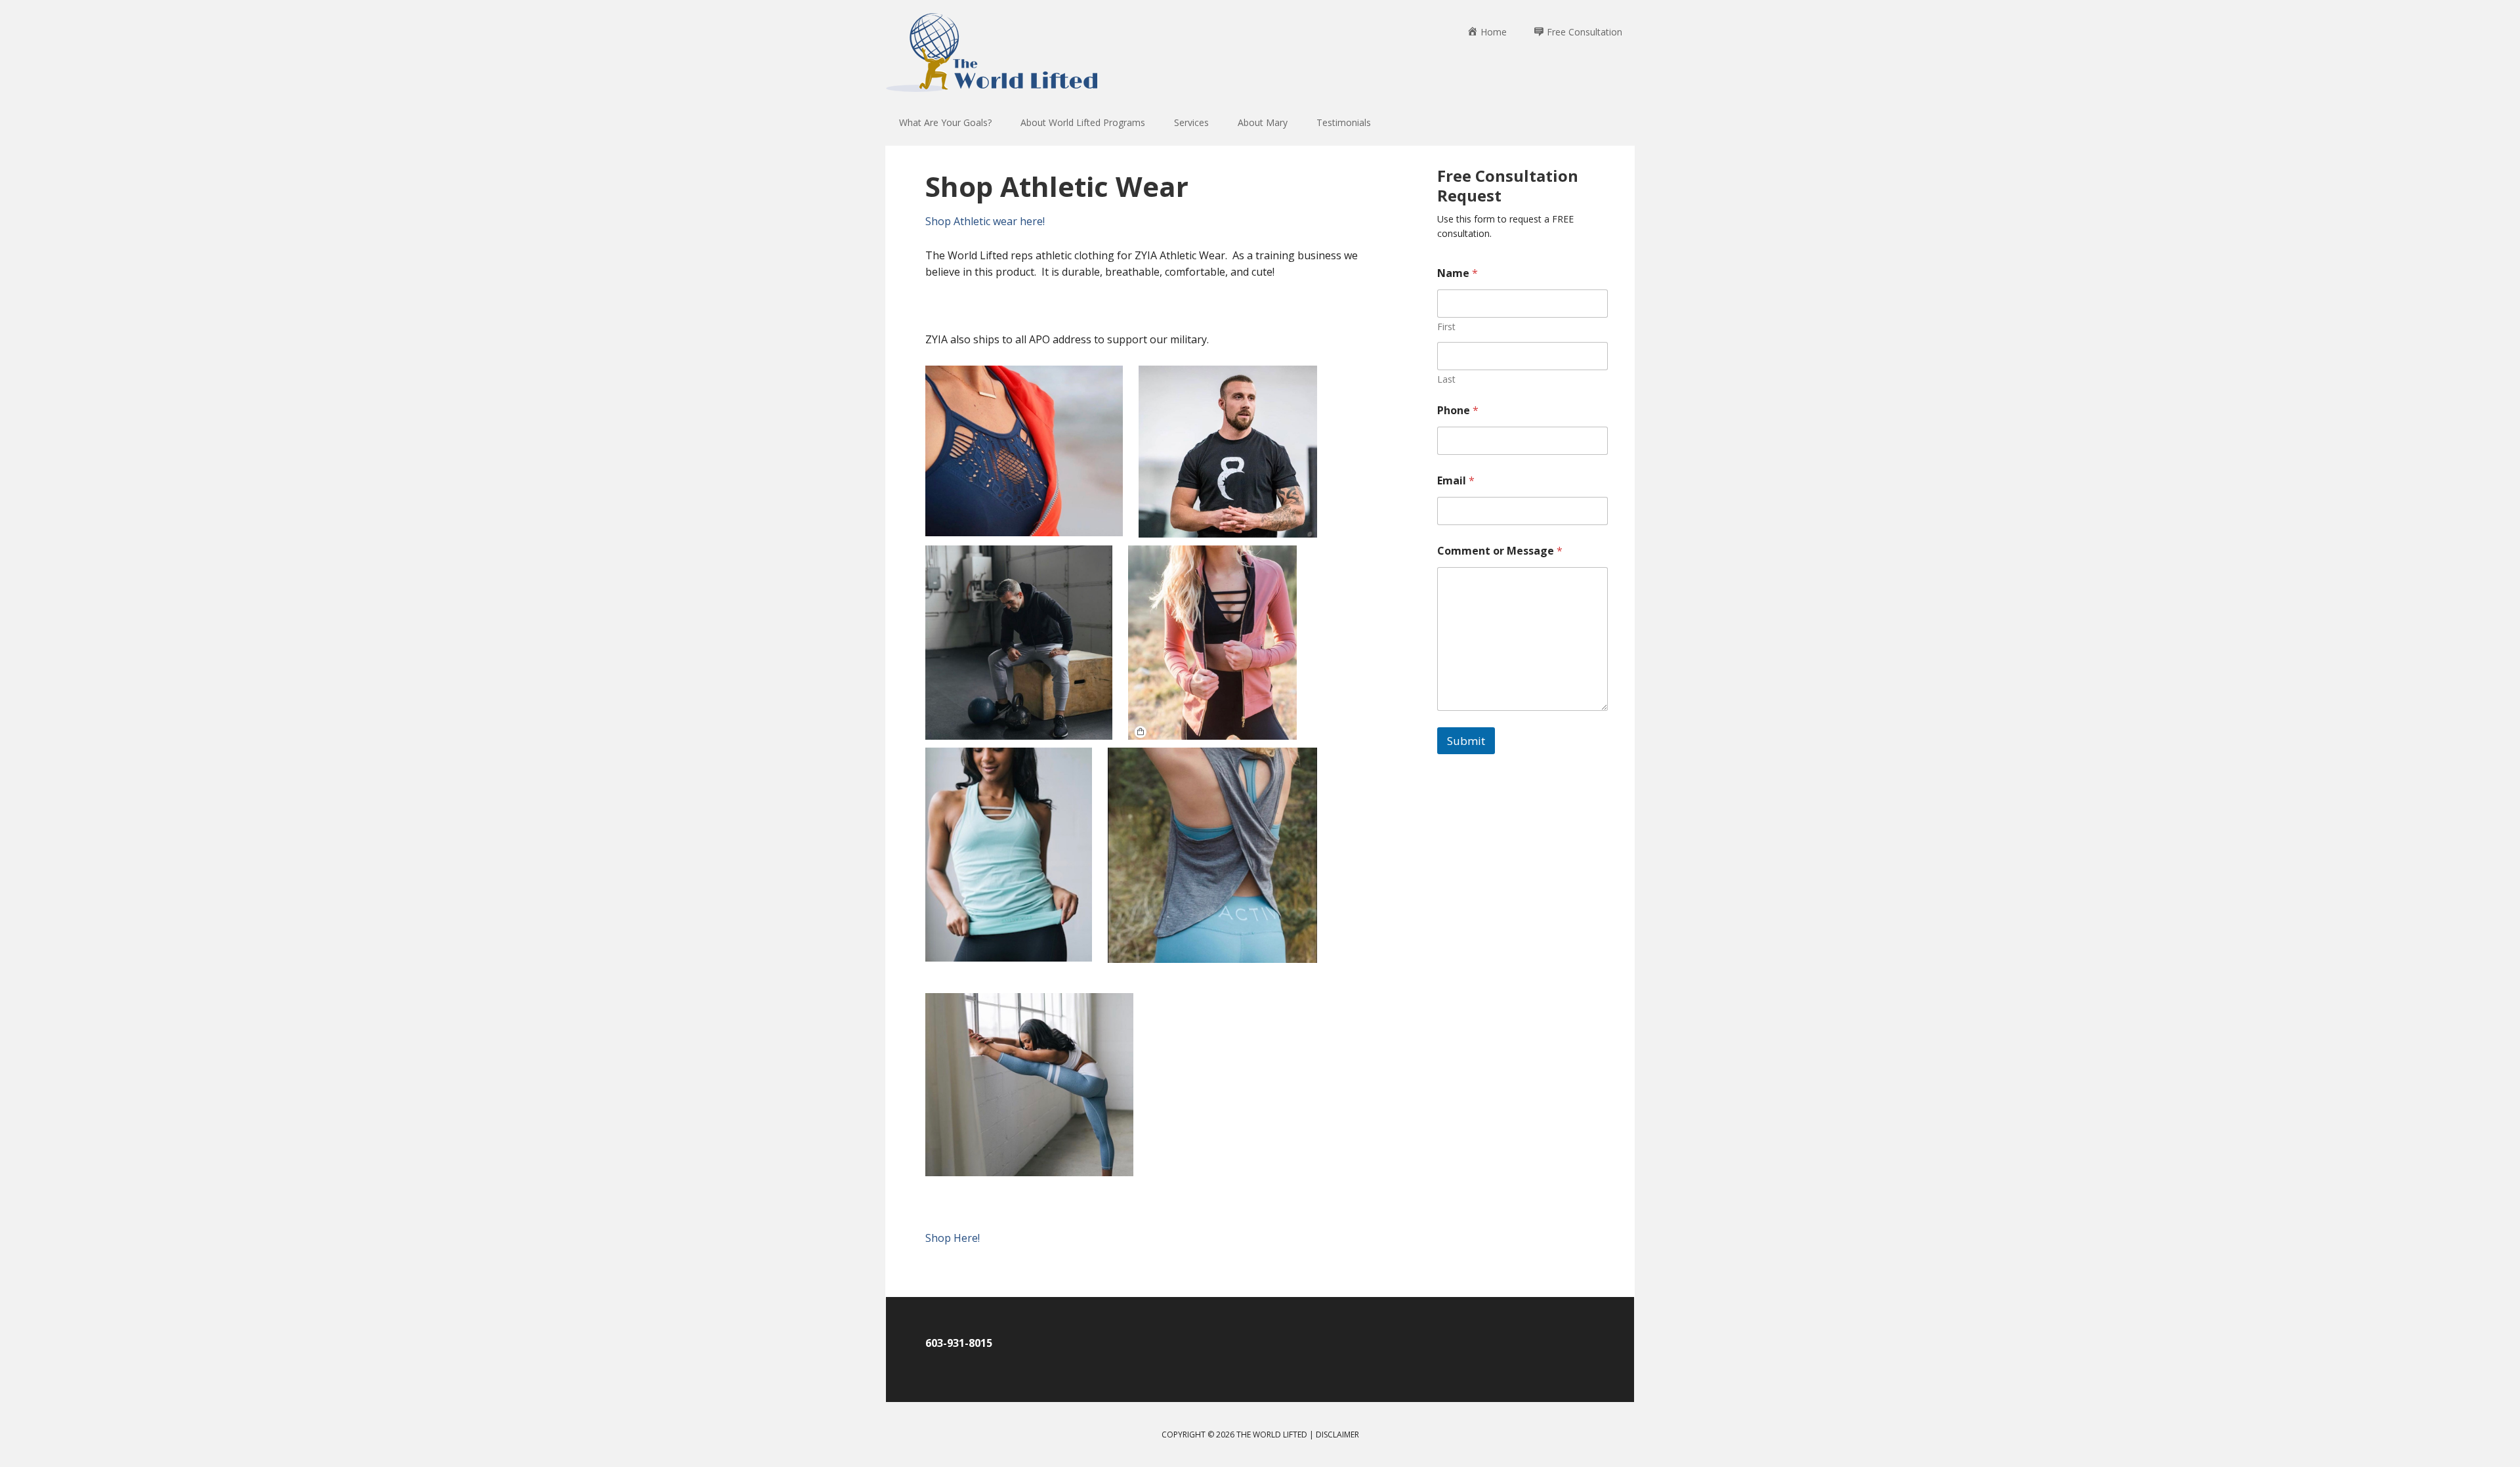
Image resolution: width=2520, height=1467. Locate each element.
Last (1446, 379)
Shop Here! (953, 1238)
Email (1456, 481)
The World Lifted (994, 59)
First (1446, 327)
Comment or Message (1500, 551)
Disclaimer (1337, 1435)
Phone (1458, 411)
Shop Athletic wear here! (985, 221)
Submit (1466, 741)
